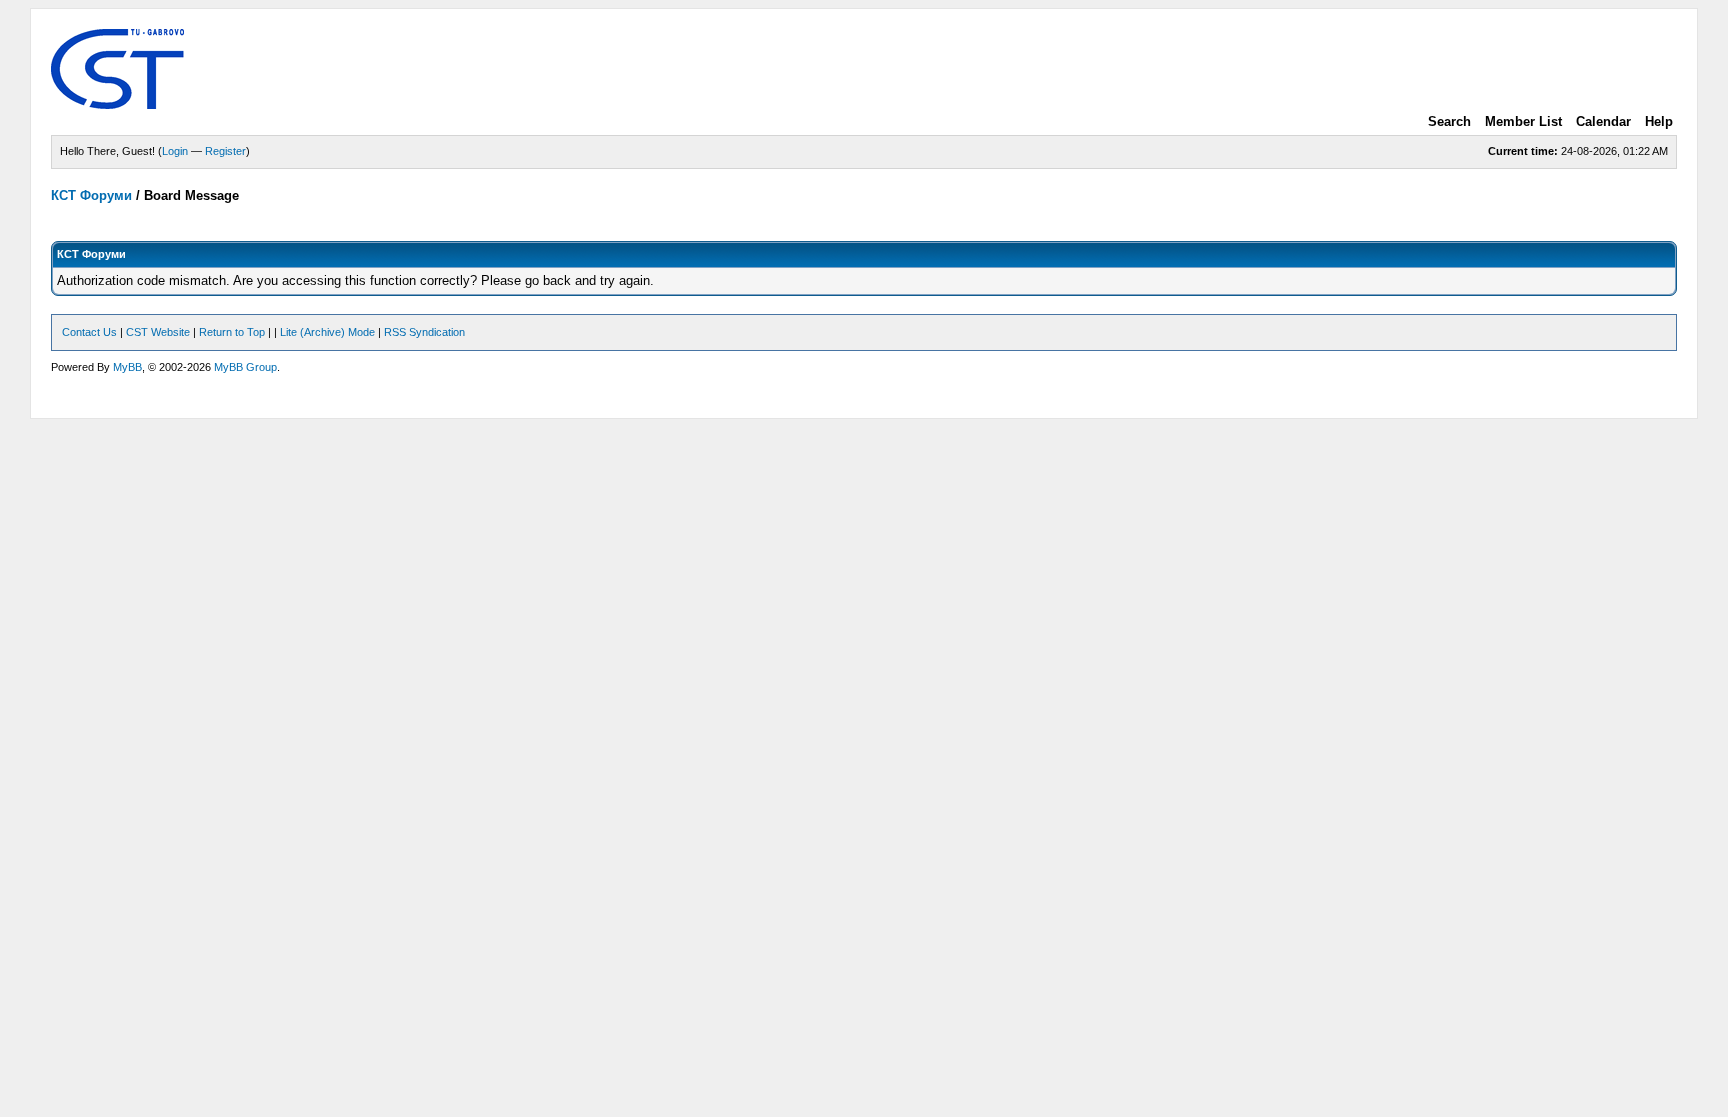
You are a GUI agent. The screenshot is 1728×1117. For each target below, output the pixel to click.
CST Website (158, 332)
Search (1449, 121)
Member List (1523, 121)
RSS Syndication (424, 332)
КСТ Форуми (91, 195)
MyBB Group (245, 367)
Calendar (1603, 121)
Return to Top (232, 332)
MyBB (127, 367)
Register (225, 151)
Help (1659, 121)
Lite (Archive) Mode (327, 332)
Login (175, 151)
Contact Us (89, 332)
